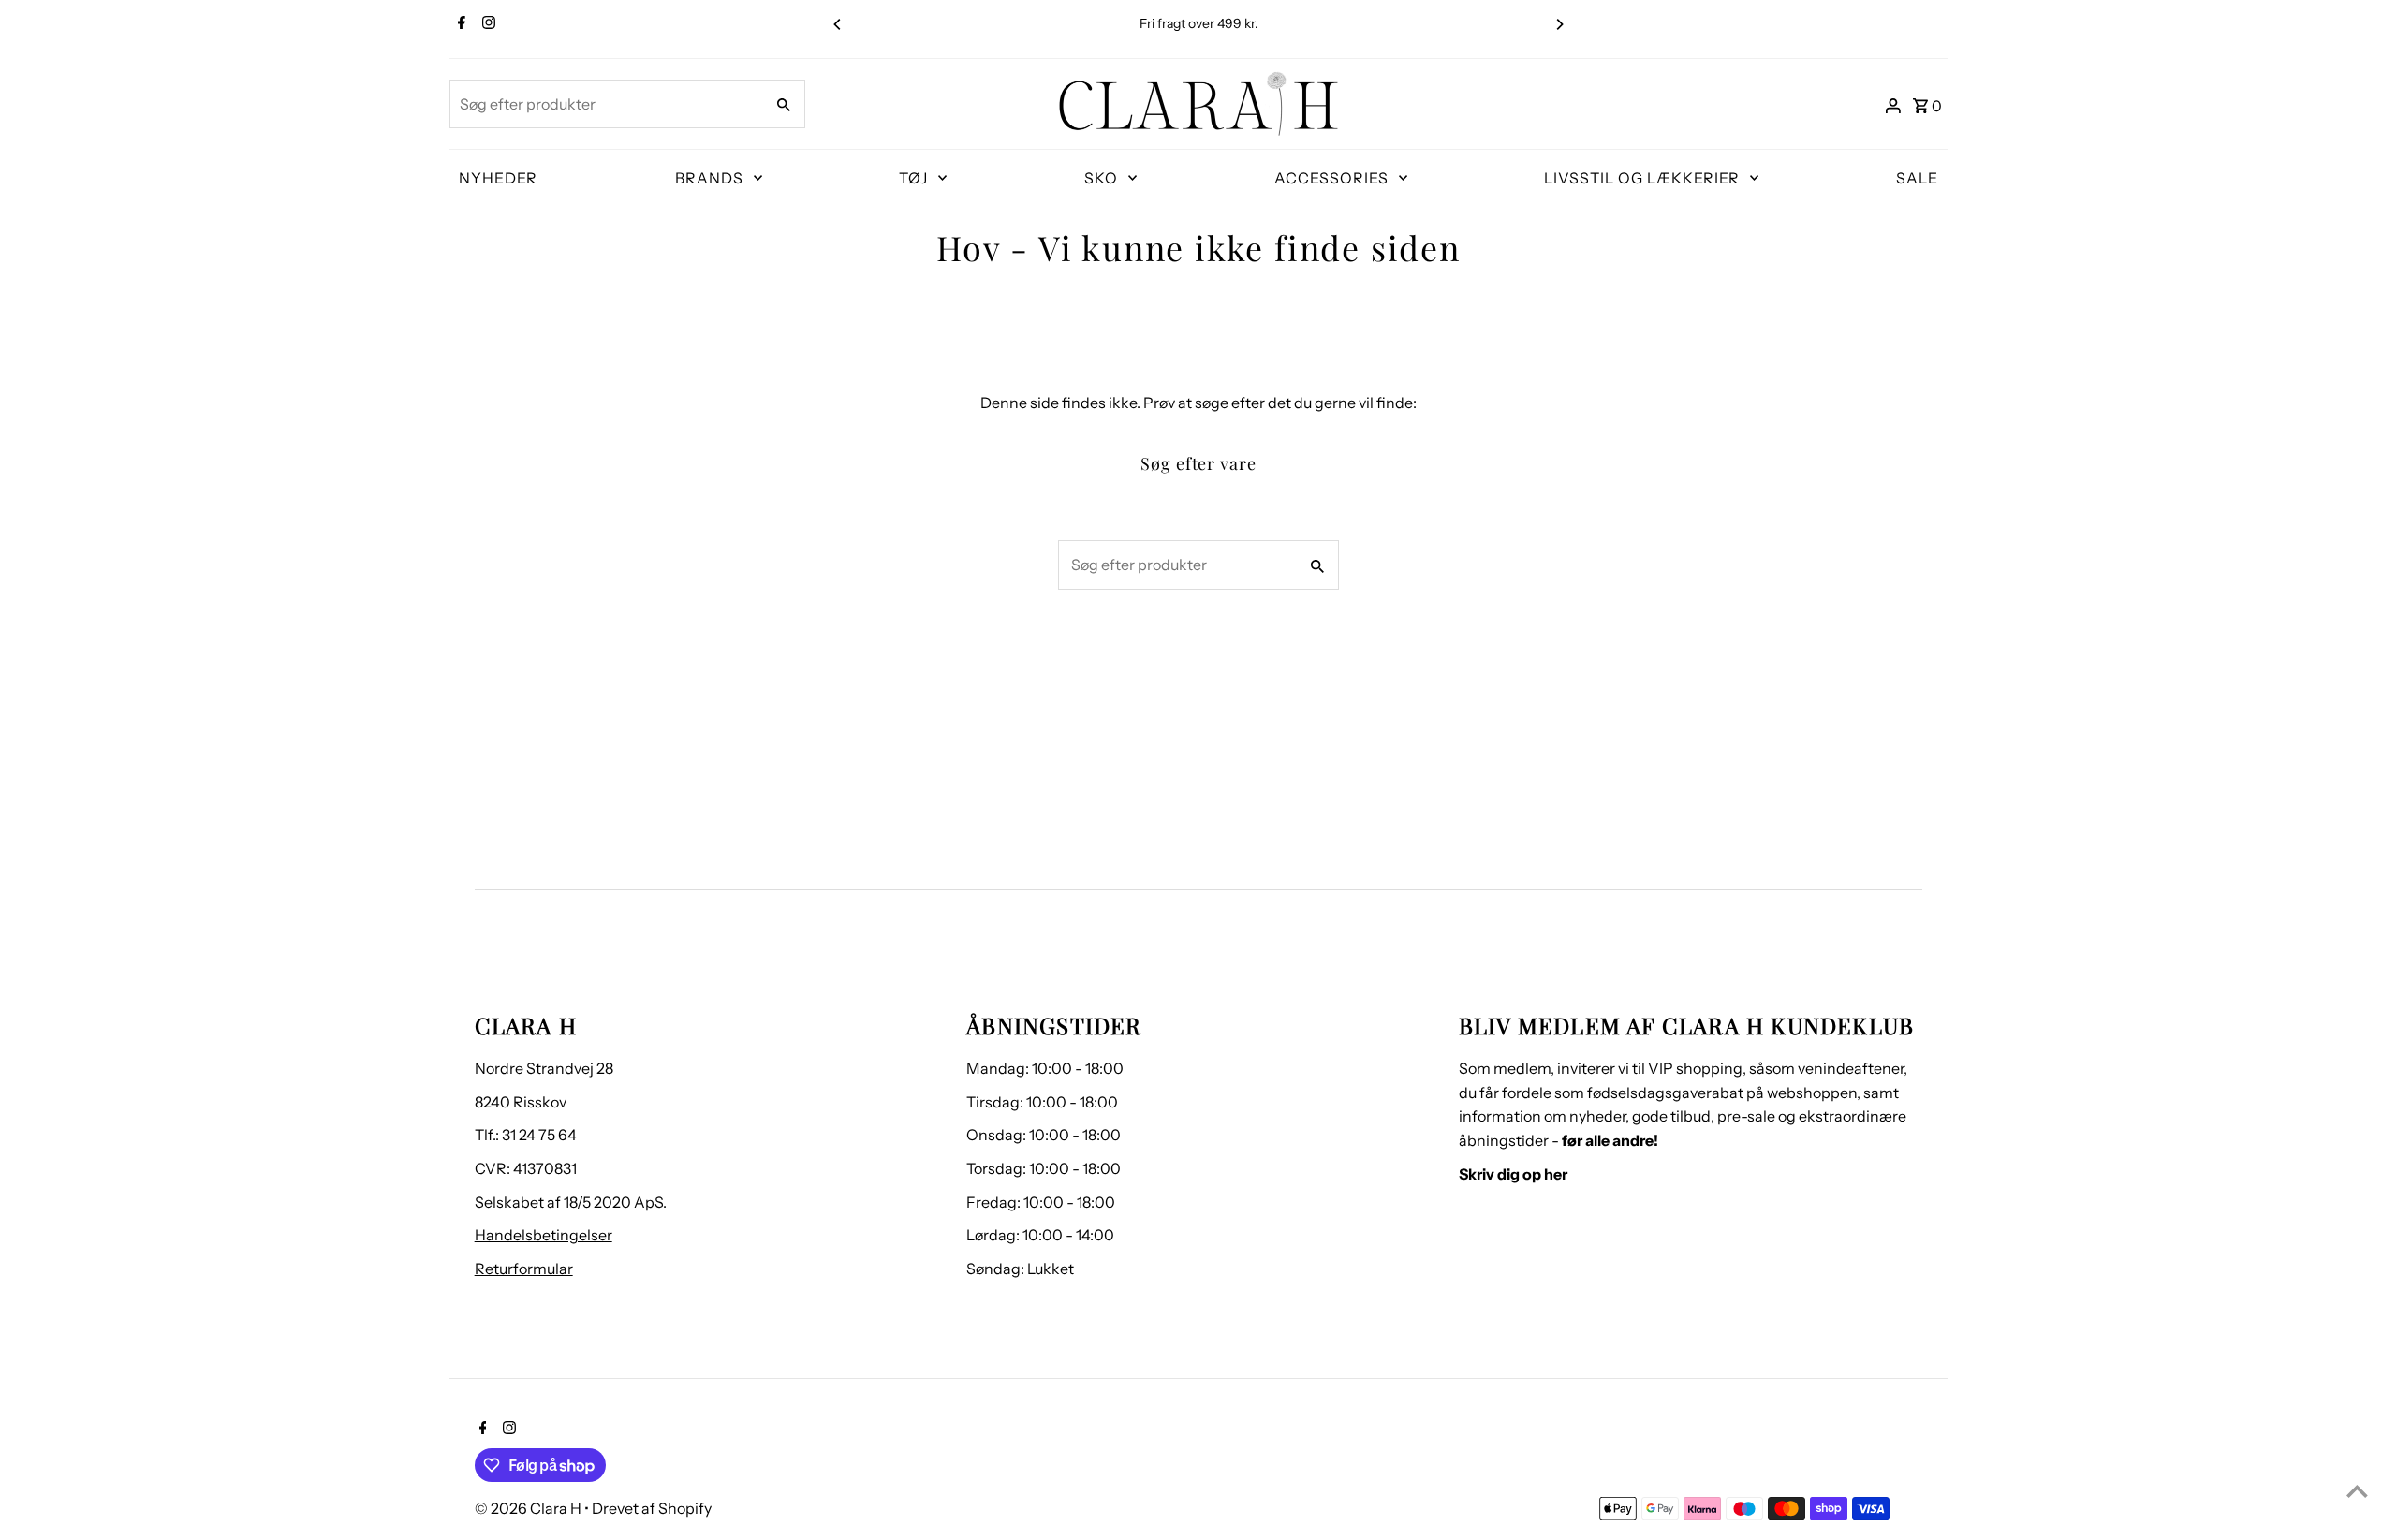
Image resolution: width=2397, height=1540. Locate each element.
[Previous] (838, 24)
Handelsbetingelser (544, 1235)
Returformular (524, 1269)
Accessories (1331, 178)
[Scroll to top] (2357, 1491)
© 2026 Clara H (529, 1508)
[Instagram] (486, 24)
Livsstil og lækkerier (1642, 178)
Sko (1101, 178)
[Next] (1559, 24)
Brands (709, 178)
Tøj (913, 178)
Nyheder (498, 178)
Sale (1917, 178)
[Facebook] (459, 24)
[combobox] (605, 104)
